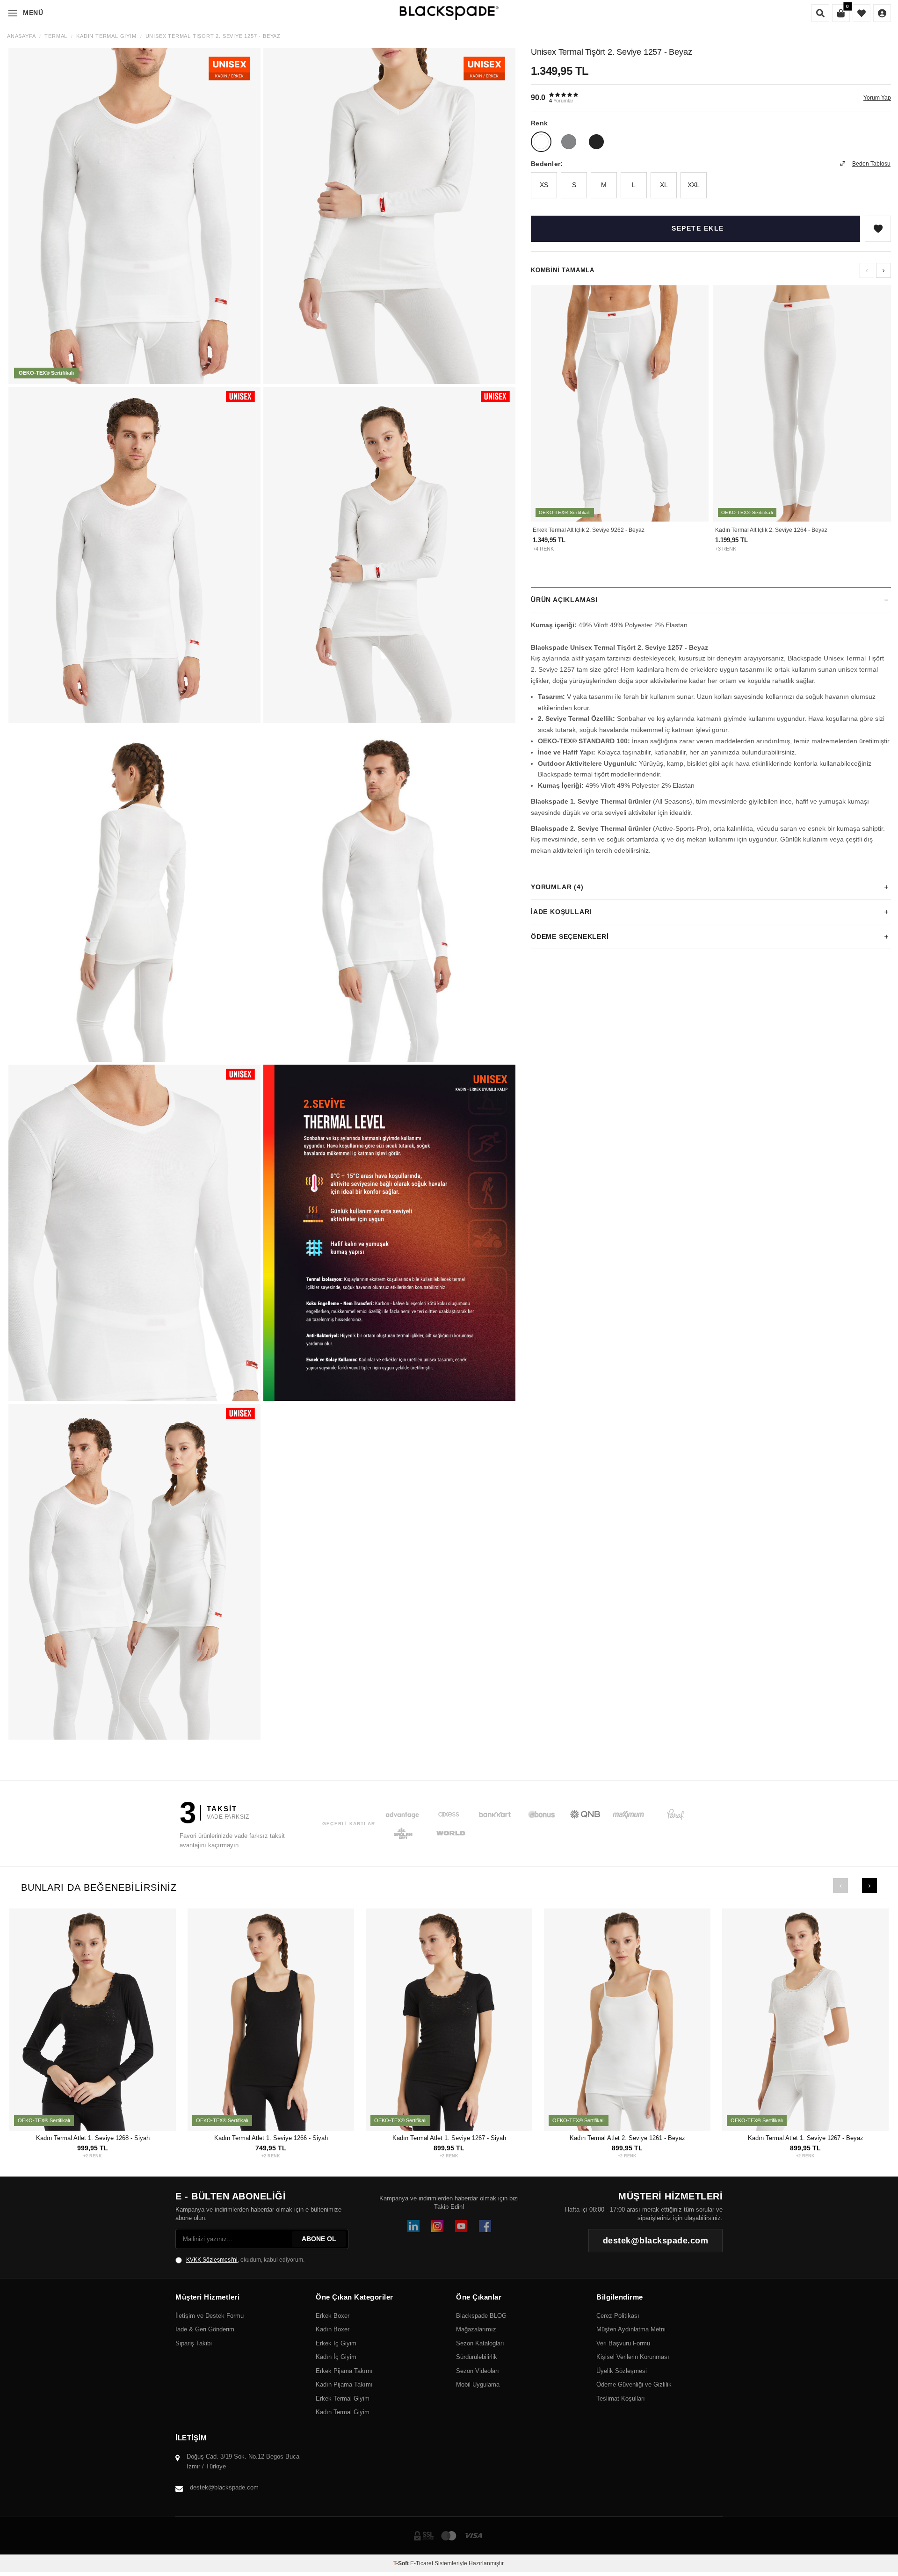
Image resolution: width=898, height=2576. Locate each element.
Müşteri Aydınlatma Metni (631, 2329)
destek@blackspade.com (224, 2487)
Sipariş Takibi (194, 2343)
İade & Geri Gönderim (205, 2329)
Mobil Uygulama (478, 2384)
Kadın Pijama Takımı (344, 2384)
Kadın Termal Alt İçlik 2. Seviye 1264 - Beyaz (771, 530)
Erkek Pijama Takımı (344, 2371)
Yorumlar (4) (557, 887)
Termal (56, 36)
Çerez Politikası (618, 2316)
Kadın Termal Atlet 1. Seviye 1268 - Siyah (93, 2138)
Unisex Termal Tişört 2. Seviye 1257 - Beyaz (213, 36)
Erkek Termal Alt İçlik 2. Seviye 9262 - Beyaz (589, 530)
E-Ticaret (422, 2563)
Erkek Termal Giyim (343, 2398)
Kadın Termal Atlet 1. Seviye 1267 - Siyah (449, 2138)
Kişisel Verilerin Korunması (633, 2357)
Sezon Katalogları (480, 2343)
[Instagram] (437, 2226)
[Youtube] (461, 2226)
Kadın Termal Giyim (106, 36)
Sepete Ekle (698, 228)
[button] (884, 270)
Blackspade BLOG (481, 2316)
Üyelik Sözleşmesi (622, 2371)
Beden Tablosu (871, 164)
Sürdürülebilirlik (477, 2357)
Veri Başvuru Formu (623, 2343)
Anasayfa (21, 36)
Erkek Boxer (333, 2316)
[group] (134, 216)
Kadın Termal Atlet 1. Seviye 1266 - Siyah (271, 2138)
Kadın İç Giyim (336, 2357)
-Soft (402, 2563)
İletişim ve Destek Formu (210, 2316)
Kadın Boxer (333, 2329)
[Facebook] (485, 2226)
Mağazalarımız (476, 2329)
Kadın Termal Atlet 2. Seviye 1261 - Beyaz (627, 2138)
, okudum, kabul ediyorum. (245, 2260)
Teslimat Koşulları (621, 2398)
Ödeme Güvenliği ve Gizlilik (634, 2384)
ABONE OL (319, 2239)
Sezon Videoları (478, 2371)
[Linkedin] (413, 2226)
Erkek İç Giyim (336, 2343)
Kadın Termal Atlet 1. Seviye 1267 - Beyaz (806, 2138)
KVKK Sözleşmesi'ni (212, 2260)
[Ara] (820, 13)
